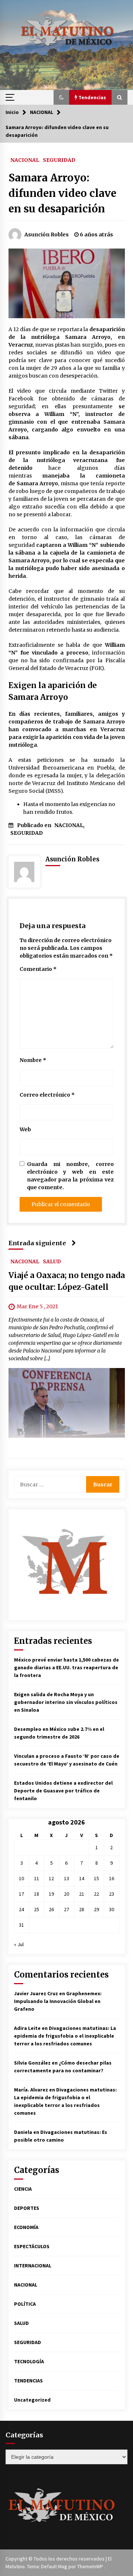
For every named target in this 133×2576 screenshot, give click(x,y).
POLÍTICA (25, 2304)
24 (21, 1909)
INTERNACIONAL (33, 2266)
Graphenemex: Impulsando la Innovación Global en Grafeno (58, 2001)
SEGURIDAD (59, 160)
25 (37, 1909)
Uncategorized (32, 2400)
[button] (61, 97)
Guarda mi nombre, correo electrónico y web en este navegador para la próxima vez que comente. (70, 1176)
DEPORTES (27, 2208)
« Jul (19, 1944)
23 (112, 1894)
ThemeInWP (91, 2566)
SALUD (52, 1261)
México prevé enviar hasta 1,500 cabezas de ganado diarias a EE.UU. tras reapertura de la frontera (66, 1667)
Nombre (33, 1060)
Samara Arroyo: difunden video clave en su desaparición (62, 193)
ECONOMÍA (26, 2227)
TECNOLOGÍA (29, 2361)
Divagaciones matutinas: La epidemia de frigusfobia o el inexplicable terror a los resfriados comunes (65, 2036)
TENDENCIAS (28, 2381)
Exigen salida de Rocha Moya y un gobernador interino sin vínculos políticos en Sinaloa (66, 1702)
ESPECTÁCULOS (32, 2246)
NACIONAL (25, 160)
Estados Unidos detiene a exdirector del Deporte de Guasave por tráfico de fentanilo (63, 1791)
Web (25, 1129)
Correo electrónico (47, 1095)
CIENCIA (23, 2189)
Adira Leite (27, 2028)
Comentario (38, 969)
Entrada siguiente (37, 1243)
